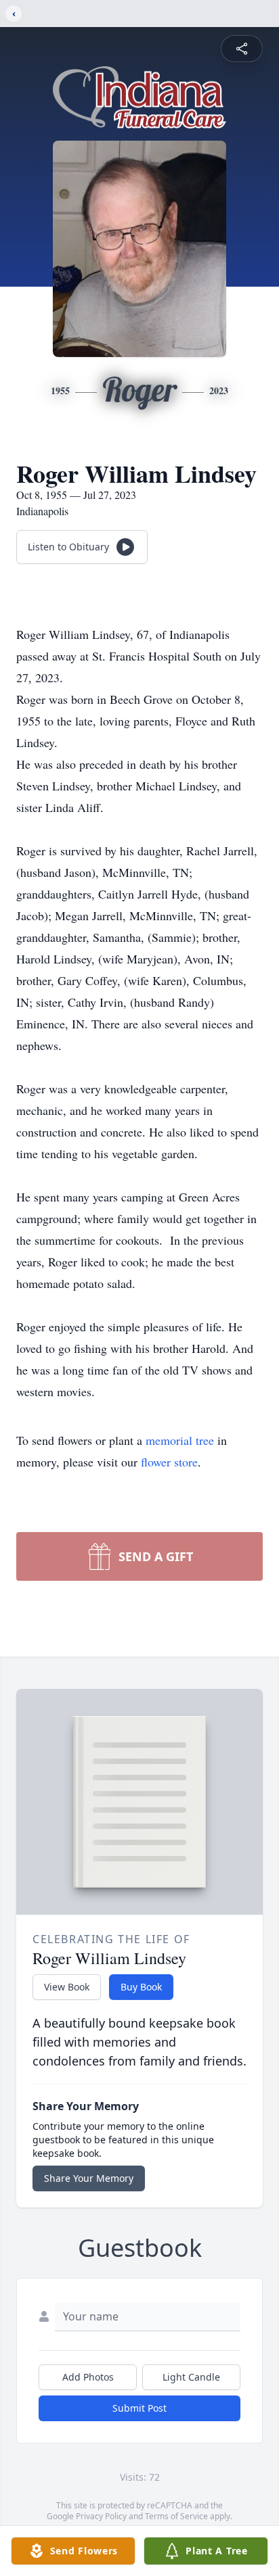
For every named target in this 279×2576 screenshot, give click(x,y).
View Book (67, 1987)
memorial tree (180, 1440)
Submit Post (139, 2408)
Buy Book (141, 1987)
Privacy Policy (101, 2516)
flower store (169, 1462)
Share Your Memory (89, 2178)
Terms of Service (176, 2516)
